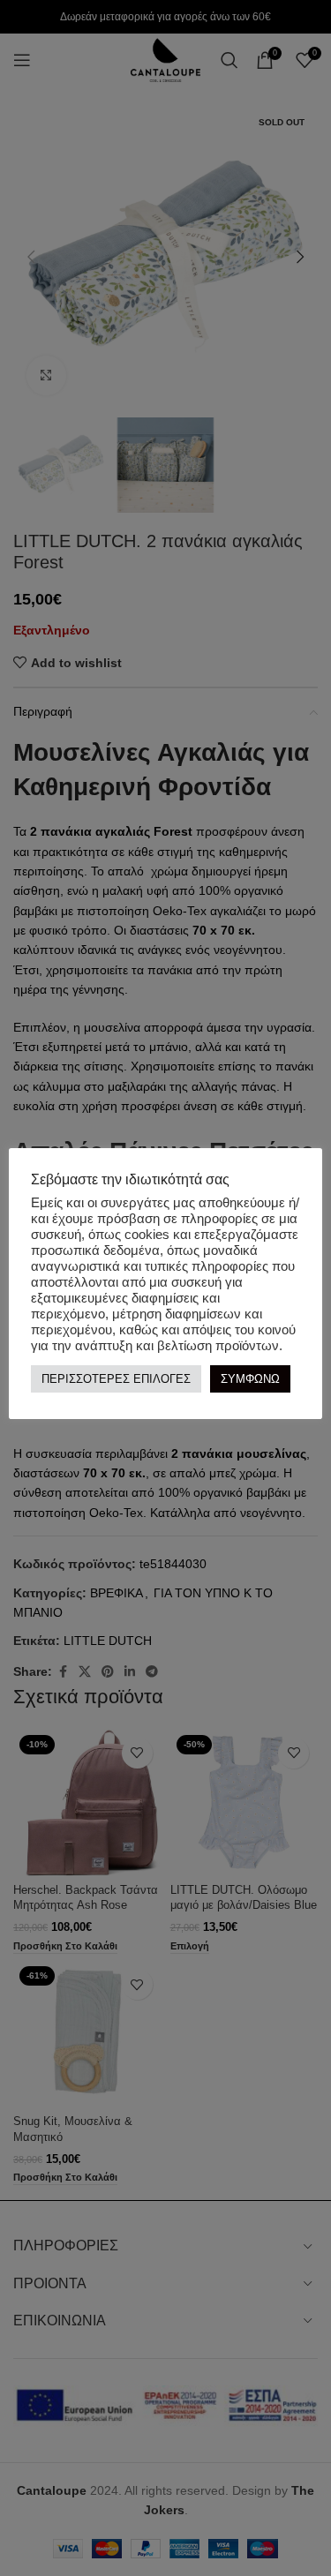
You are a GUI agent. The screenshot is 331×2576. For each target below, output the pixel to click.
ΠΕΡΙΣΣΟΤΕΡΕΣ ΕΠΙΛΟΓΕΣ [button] (116, 1379)
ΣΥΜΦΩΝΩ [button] (250, 1379)
